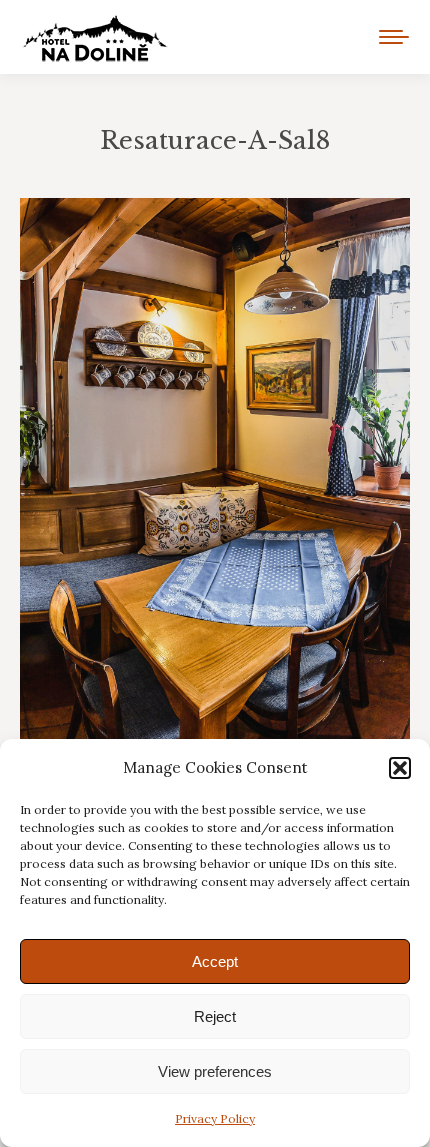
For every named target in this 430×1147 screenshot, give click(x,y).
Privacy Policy (215, 1118)
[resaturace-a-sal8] (215, 490)
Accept (215, 961)
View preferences (215, 1071)
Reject (215, 1016)
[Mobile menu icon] (394, 37)
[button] (400, 768)
